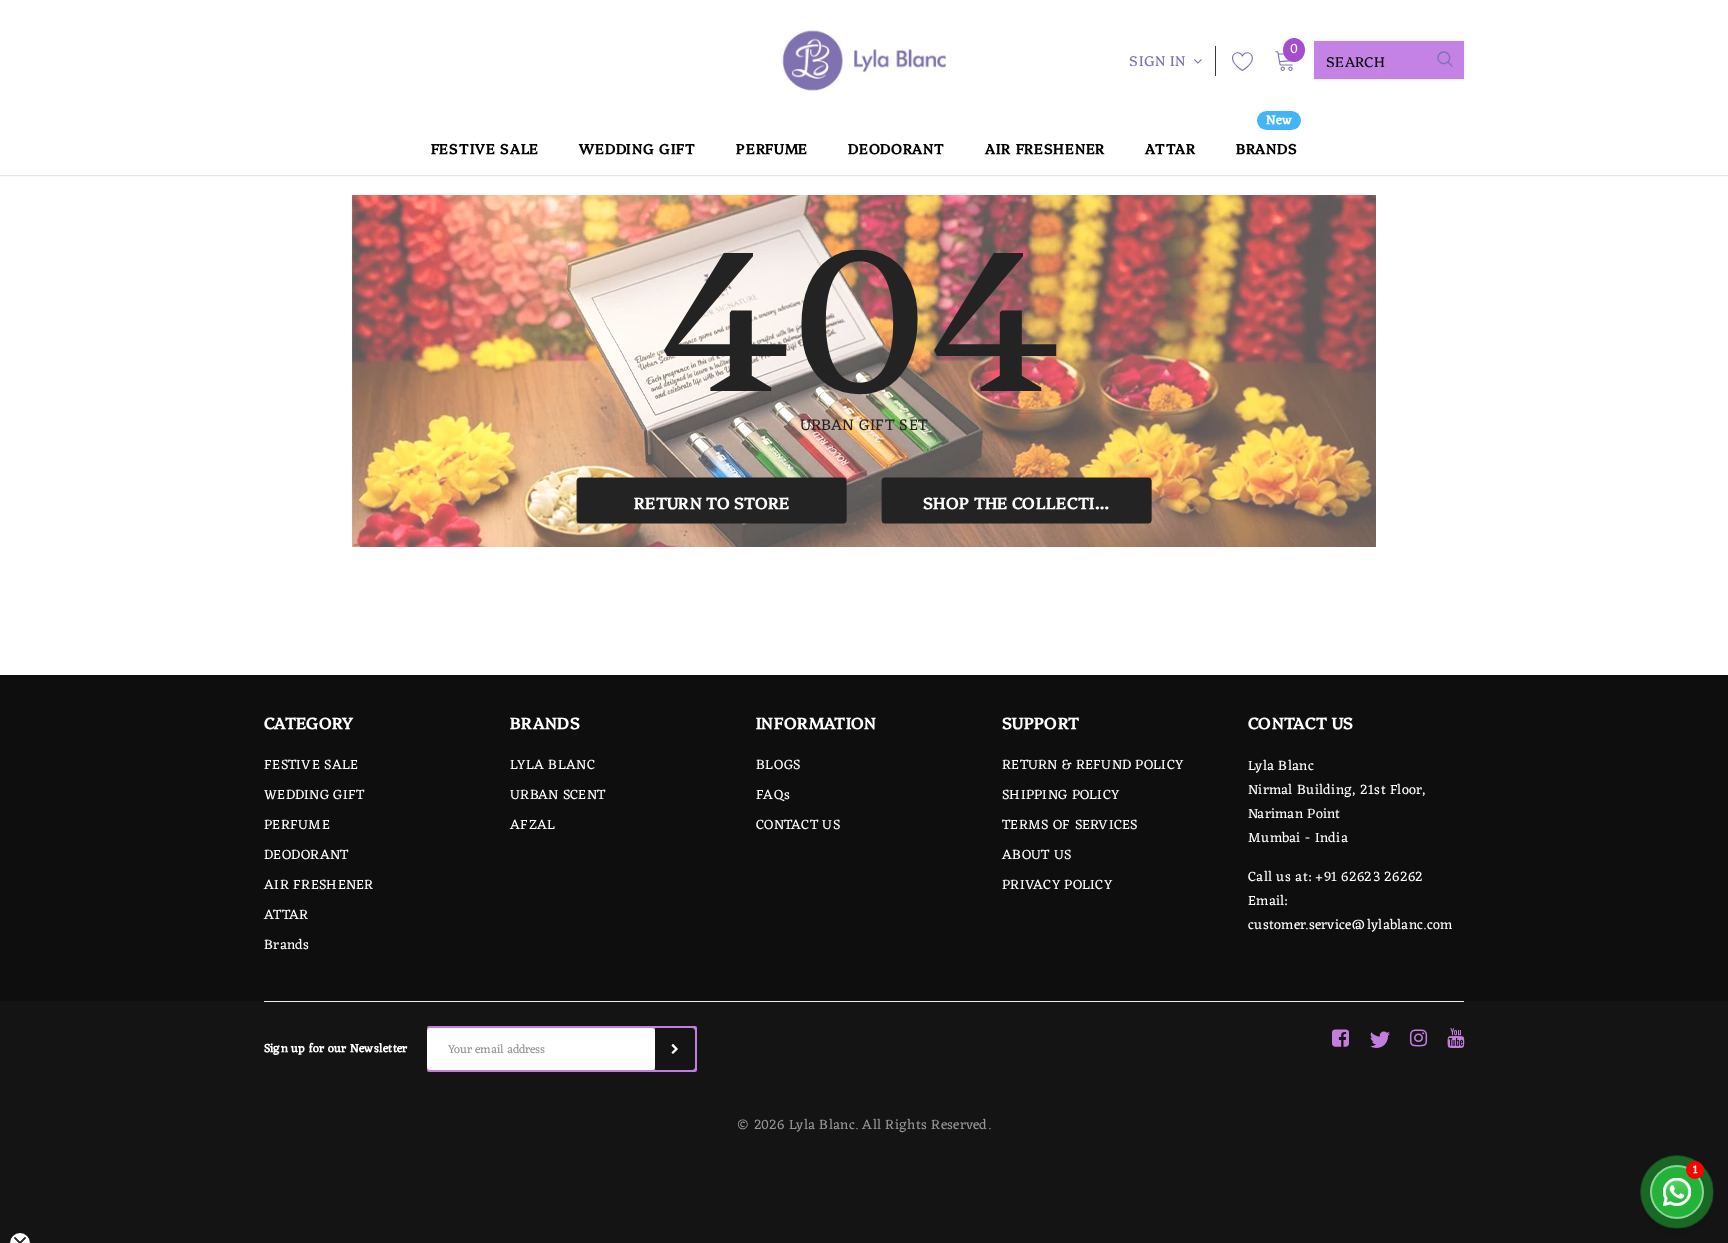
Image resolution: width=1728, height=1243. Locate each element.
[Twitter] (1379, 1040)
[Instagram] (1418, 1040)
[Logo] (863, 61)
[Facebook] (1340, 1040)
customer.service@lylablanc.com (1350, 925)
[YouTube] (1455, 1040)
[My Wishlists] (1237, 61)
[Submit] (675, 1049)
